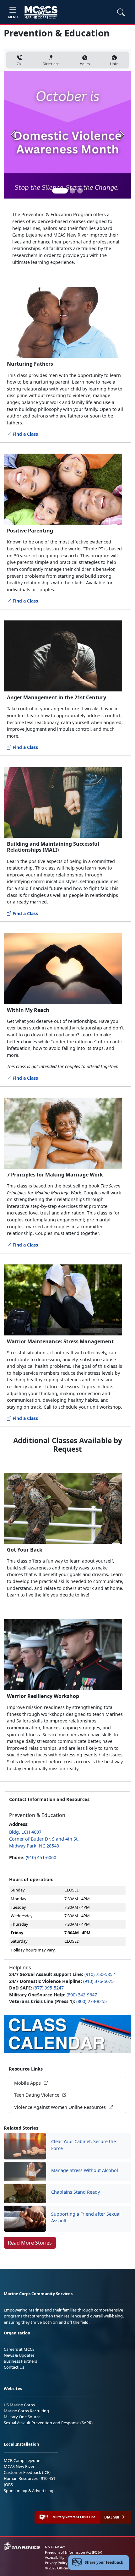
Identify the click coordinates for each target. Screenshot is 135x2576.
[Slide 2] (73, 191)
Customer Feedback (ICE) (27, 2472)
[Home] (41, 12)
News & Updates (19, 2355)
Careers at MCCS (19, 2349)
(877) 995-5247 (49, 1988)
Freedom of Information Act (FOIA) (73, 2552)
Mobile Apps (28, 2083)
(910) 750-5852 (100, 1974)
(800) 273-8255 (92, 2001)
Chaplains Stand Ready (76, 2192)
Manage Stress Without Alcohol (85, 2170)
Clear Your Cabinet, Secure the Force (84, 2145)
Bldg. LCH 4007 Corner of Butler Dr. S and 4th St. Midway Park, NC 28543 (44, 1839)
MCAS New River (19, 2466)
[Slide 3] (80, 191)
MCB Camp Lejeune (22, 2460)
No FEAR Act (55, 2547)
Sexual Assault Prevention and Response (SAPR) (48, 2423)
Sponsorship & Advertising (29, 2491)
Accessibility (55, 2557)
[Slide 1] (60, 191)
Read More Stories (30, 2243)
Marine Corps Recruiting (26, 2411)
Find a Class (25, 434)
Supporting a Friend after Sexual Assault (86, 2217)
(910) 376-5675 (98, 1981)
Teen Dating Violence (37, 2095)
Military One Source (22, 2417)
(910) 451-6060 (41, 1857)
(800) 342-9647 (82, 1995)
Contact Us (14, 2367)
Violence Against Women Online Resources (61, 2107)
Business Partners (20, 2361)
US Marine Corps (19, 2405)
